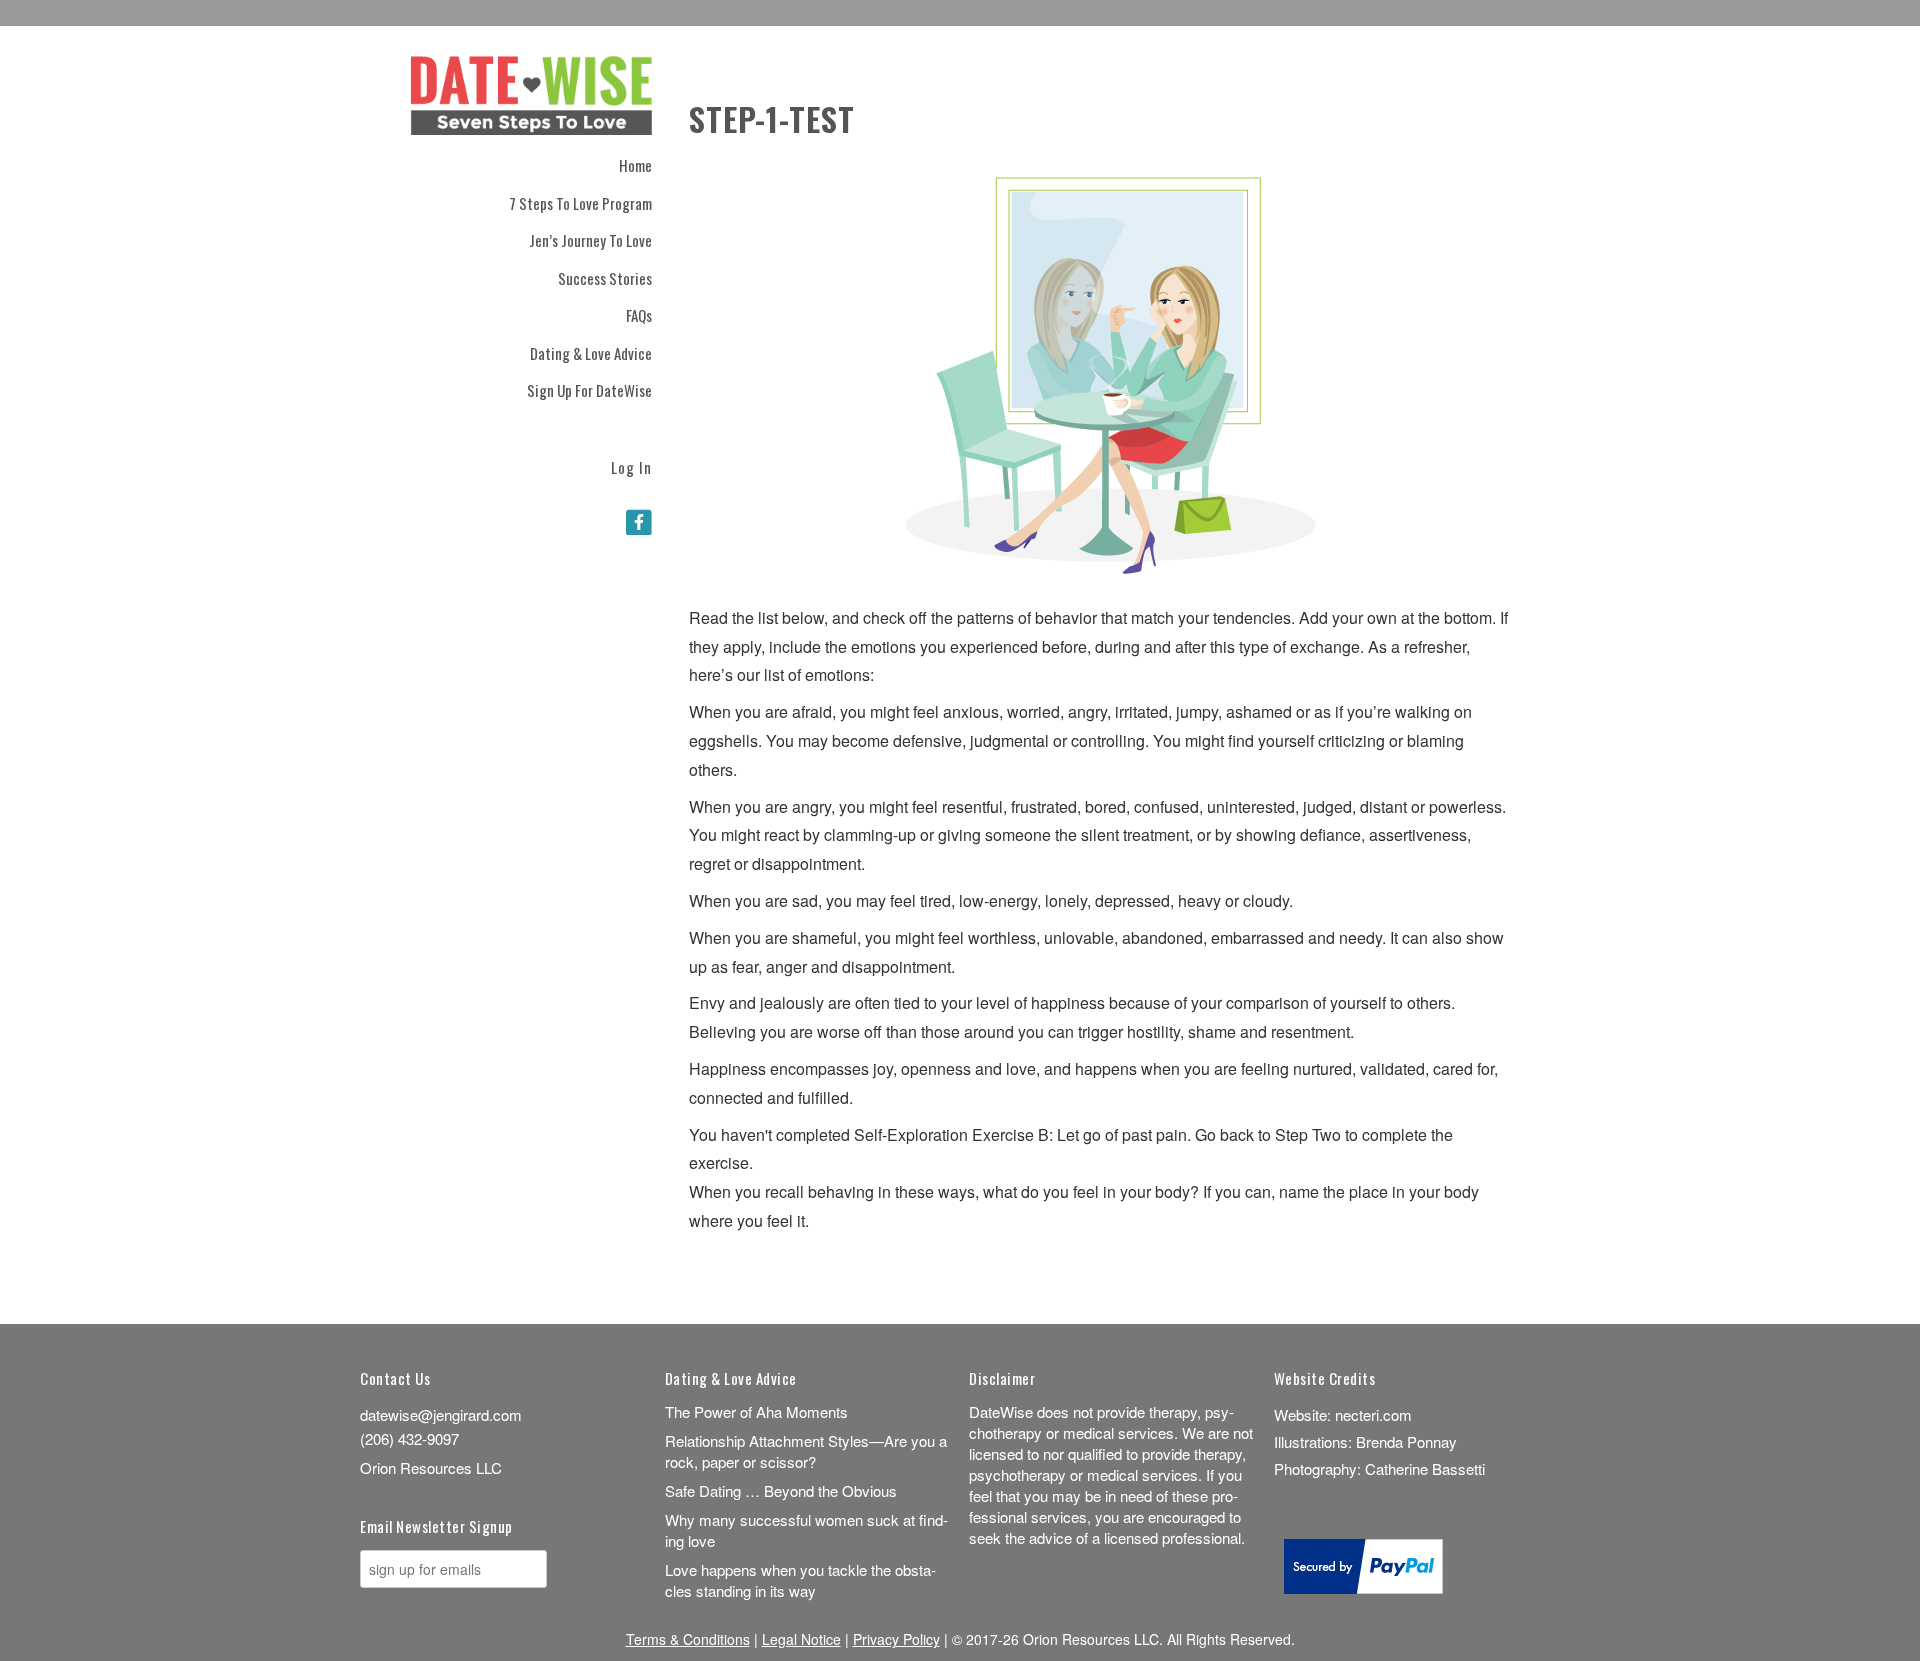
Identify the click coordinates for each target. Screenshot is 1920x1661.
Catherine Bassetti (1425, 1468)
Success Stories (605, 278)
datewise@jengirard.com (441, 1414)
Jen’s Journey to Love (590, 240)
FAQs (639, 315)
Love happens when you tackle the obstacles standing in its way (800, 1580)
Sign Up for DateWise (589, 390)
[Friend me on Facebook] (639, 521)
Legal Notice (801, 1639)
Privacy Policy (896, 1639)
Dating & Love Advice (591, 353)
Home (635, 165)
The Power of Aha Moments (756, 1411)
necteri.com (1373, 1414)
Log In (631, 465)
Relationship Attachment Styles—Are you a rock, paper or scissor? (806, 1451)
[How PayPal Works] (1363, 1587)
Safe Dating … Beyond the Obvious (781, 1490)
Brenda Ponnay (1406, 1441)
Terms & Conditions (688, 1639)
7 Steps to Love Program (580, 203)
